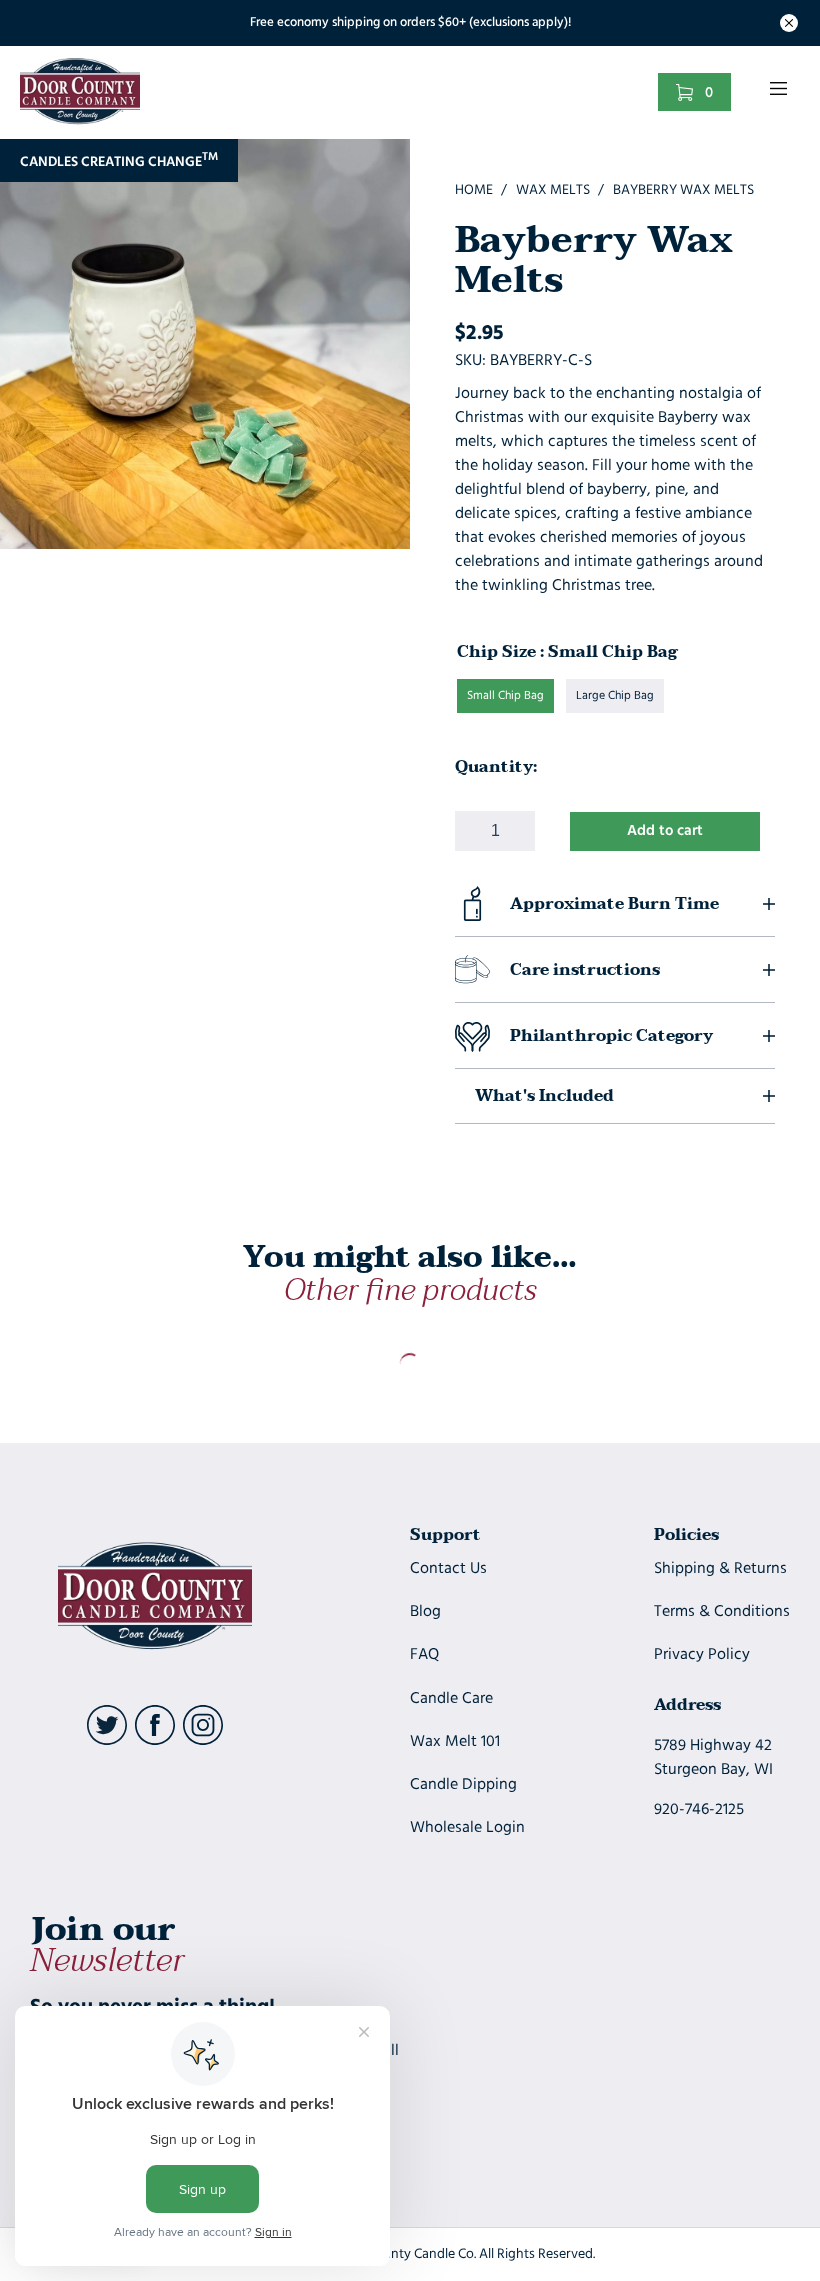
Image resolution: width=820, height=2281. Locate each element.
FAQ (424, 1655)
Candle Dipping (463, 1785)
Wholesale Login (467, 1828)
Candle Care (451, 1699)
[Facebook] (155, 1741)
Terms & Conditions (722, 1612)
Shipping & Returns (720, 1569)
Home (474, 190)
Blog (425, 1612)
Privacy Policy (702, 1655)
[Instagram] (203, 1741)
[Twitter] (107, 1741)
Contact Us (448, 1569)
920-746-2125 (699, 1810)
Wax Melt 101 (455, 1742)
